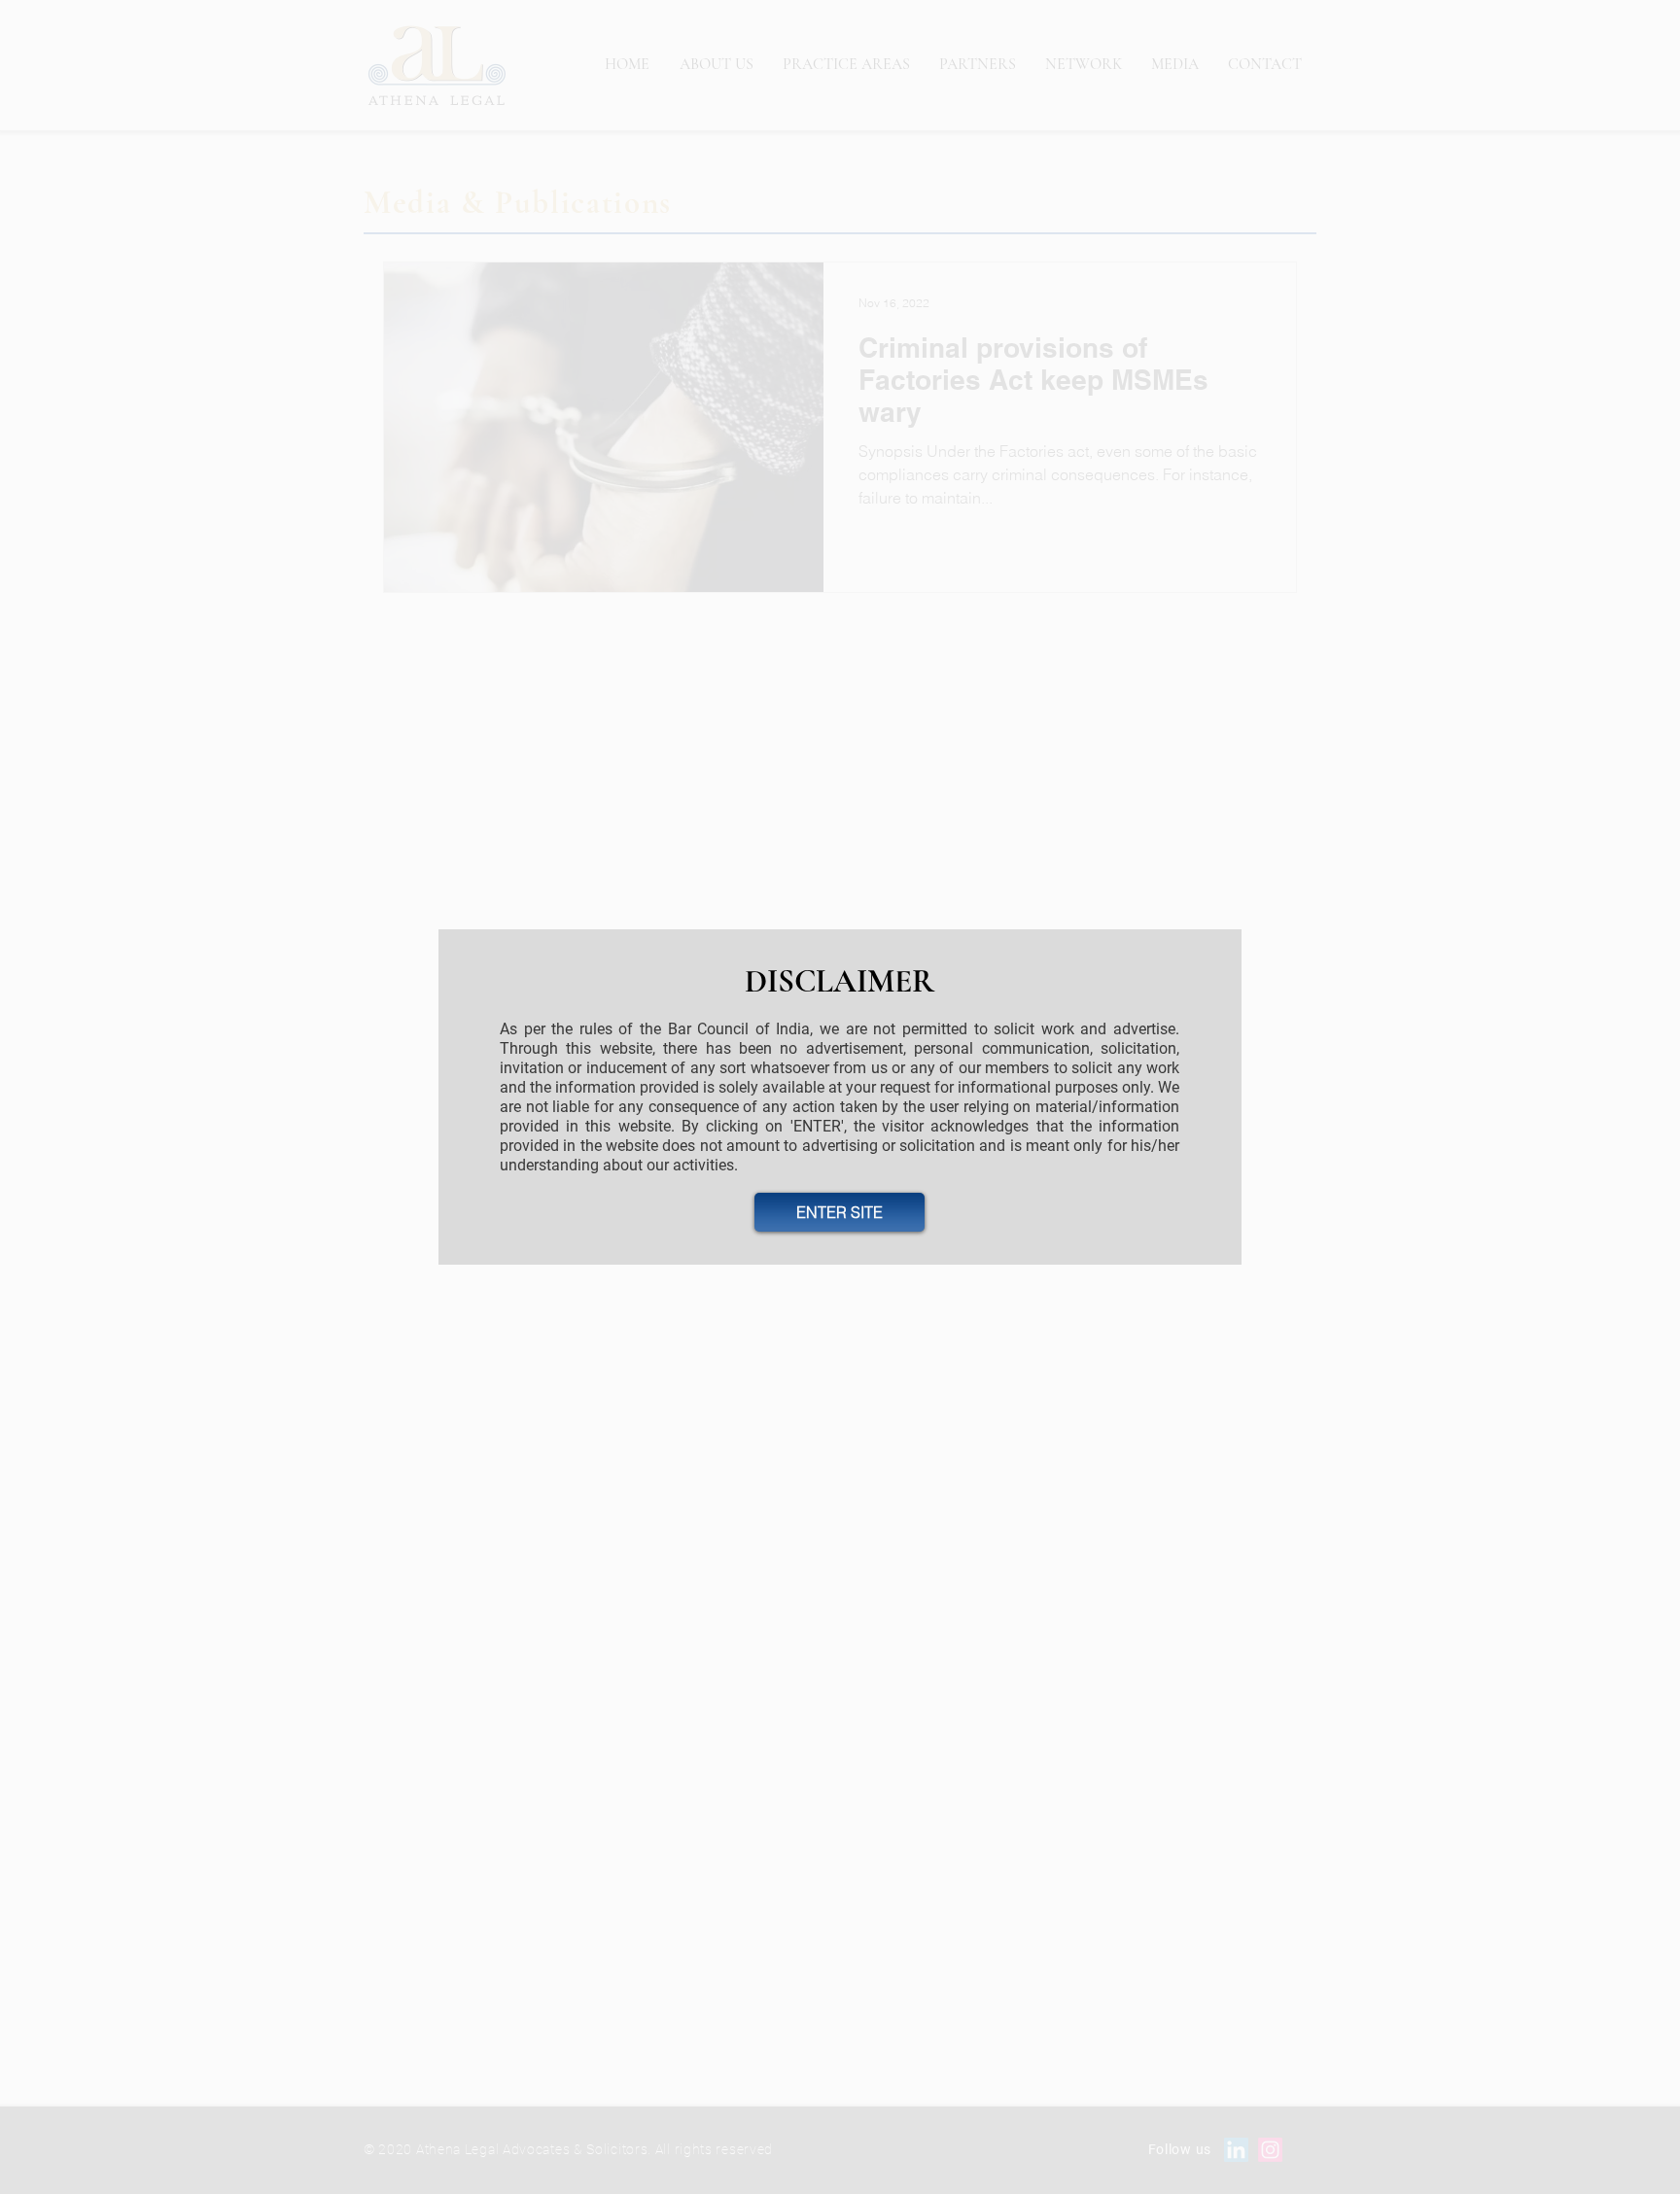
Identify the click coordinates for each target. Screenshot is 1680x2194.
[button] (840, 1212)
